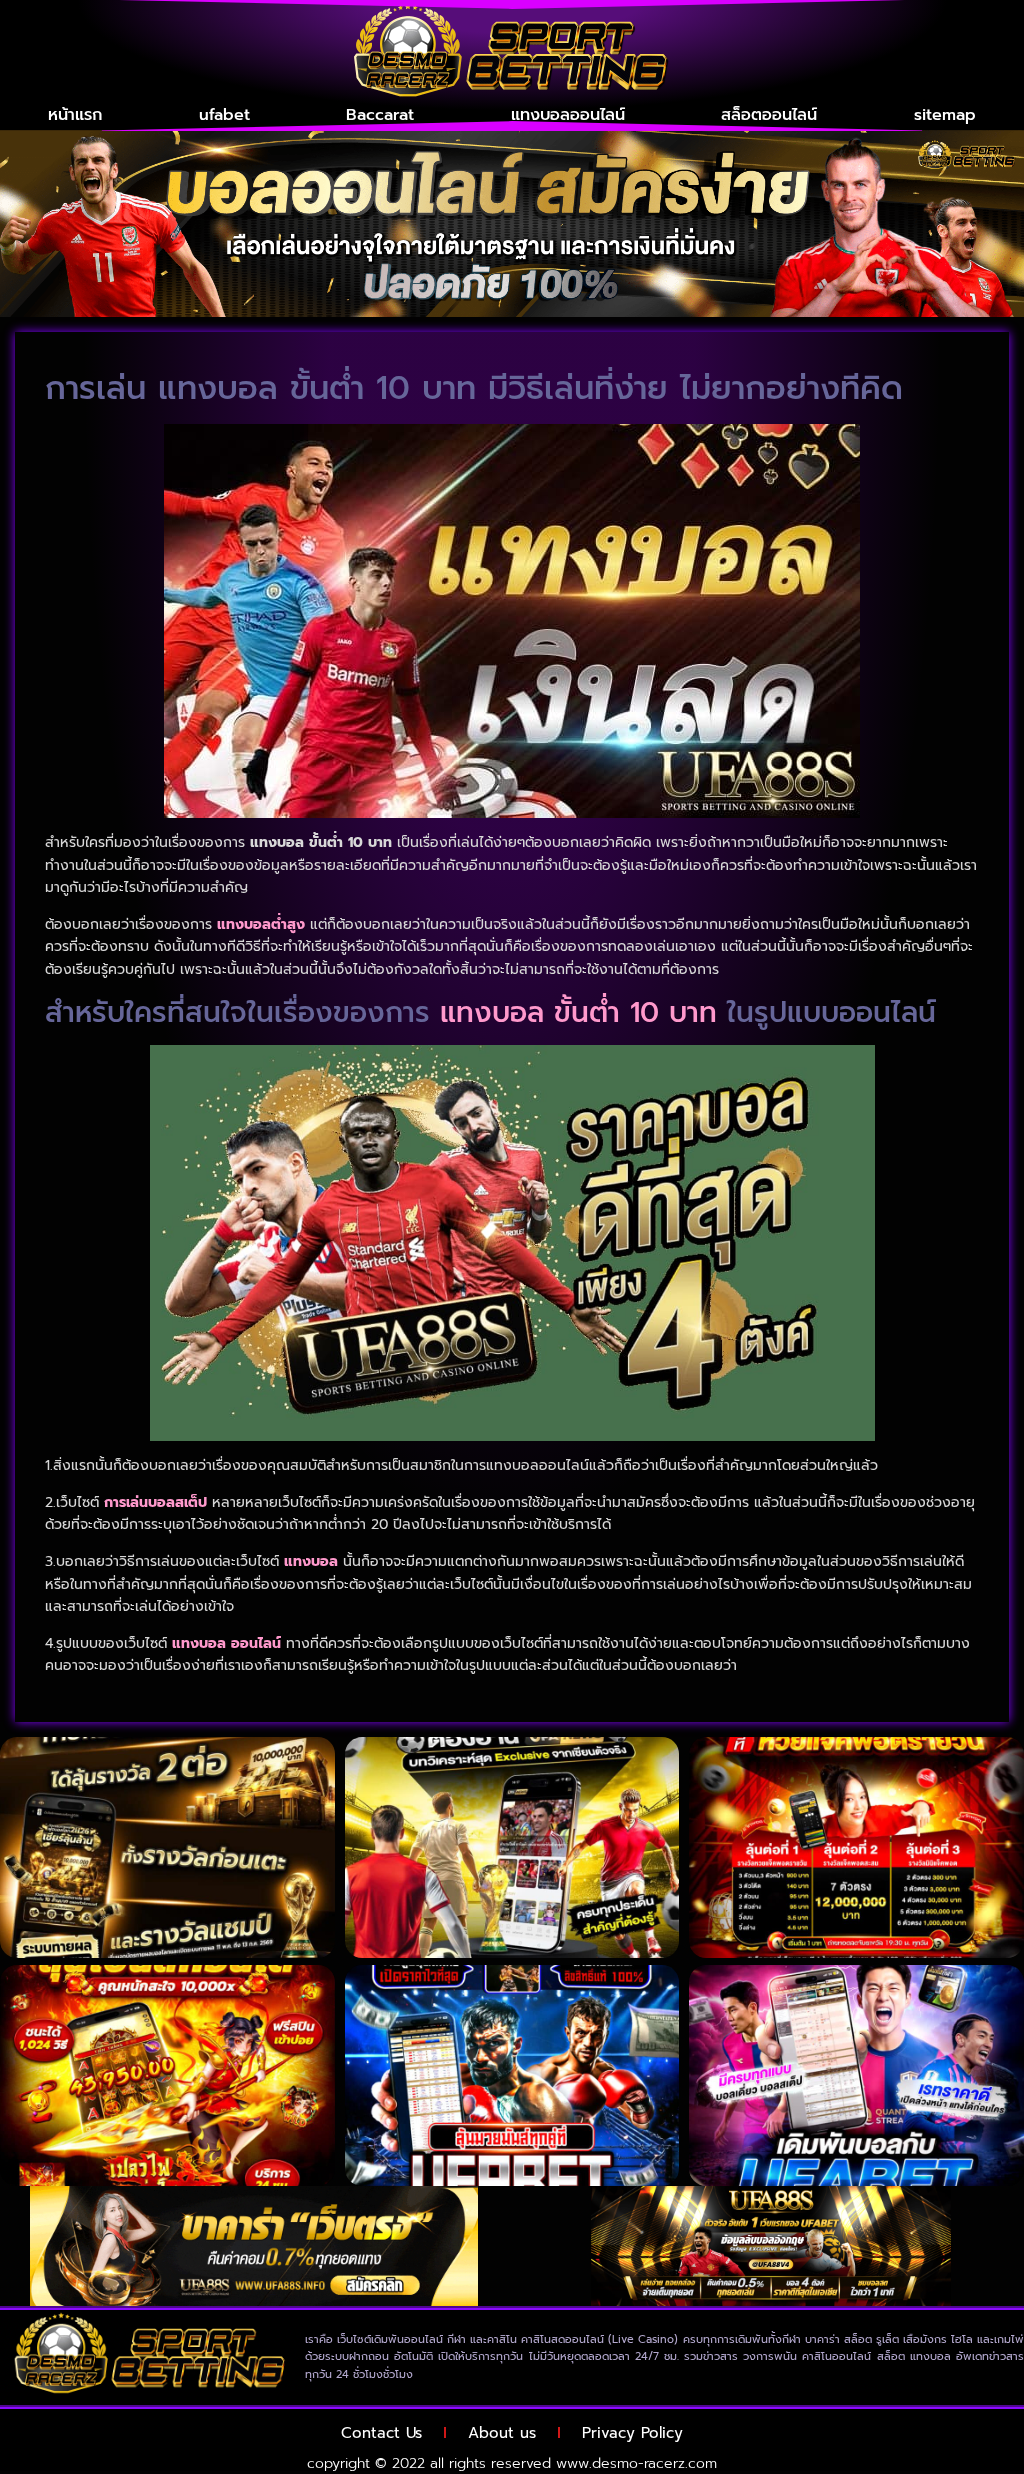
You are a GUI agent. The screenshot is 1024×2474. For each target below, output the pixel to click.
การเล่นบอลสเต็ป (155, 1502)
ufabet (224, 115)
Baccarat (380, 115)
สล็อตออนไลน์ (769, 115)
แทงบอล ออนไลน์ (226, 1643)
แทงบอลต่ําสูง (261, 924)
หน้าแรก (75, 115)
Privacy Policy (632, 2433)
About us (502, 2433)
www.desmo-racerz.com (636, 2463)
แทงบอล (311, 1561)
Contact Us (381, 2433)
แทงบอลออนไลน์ (568, 115)
